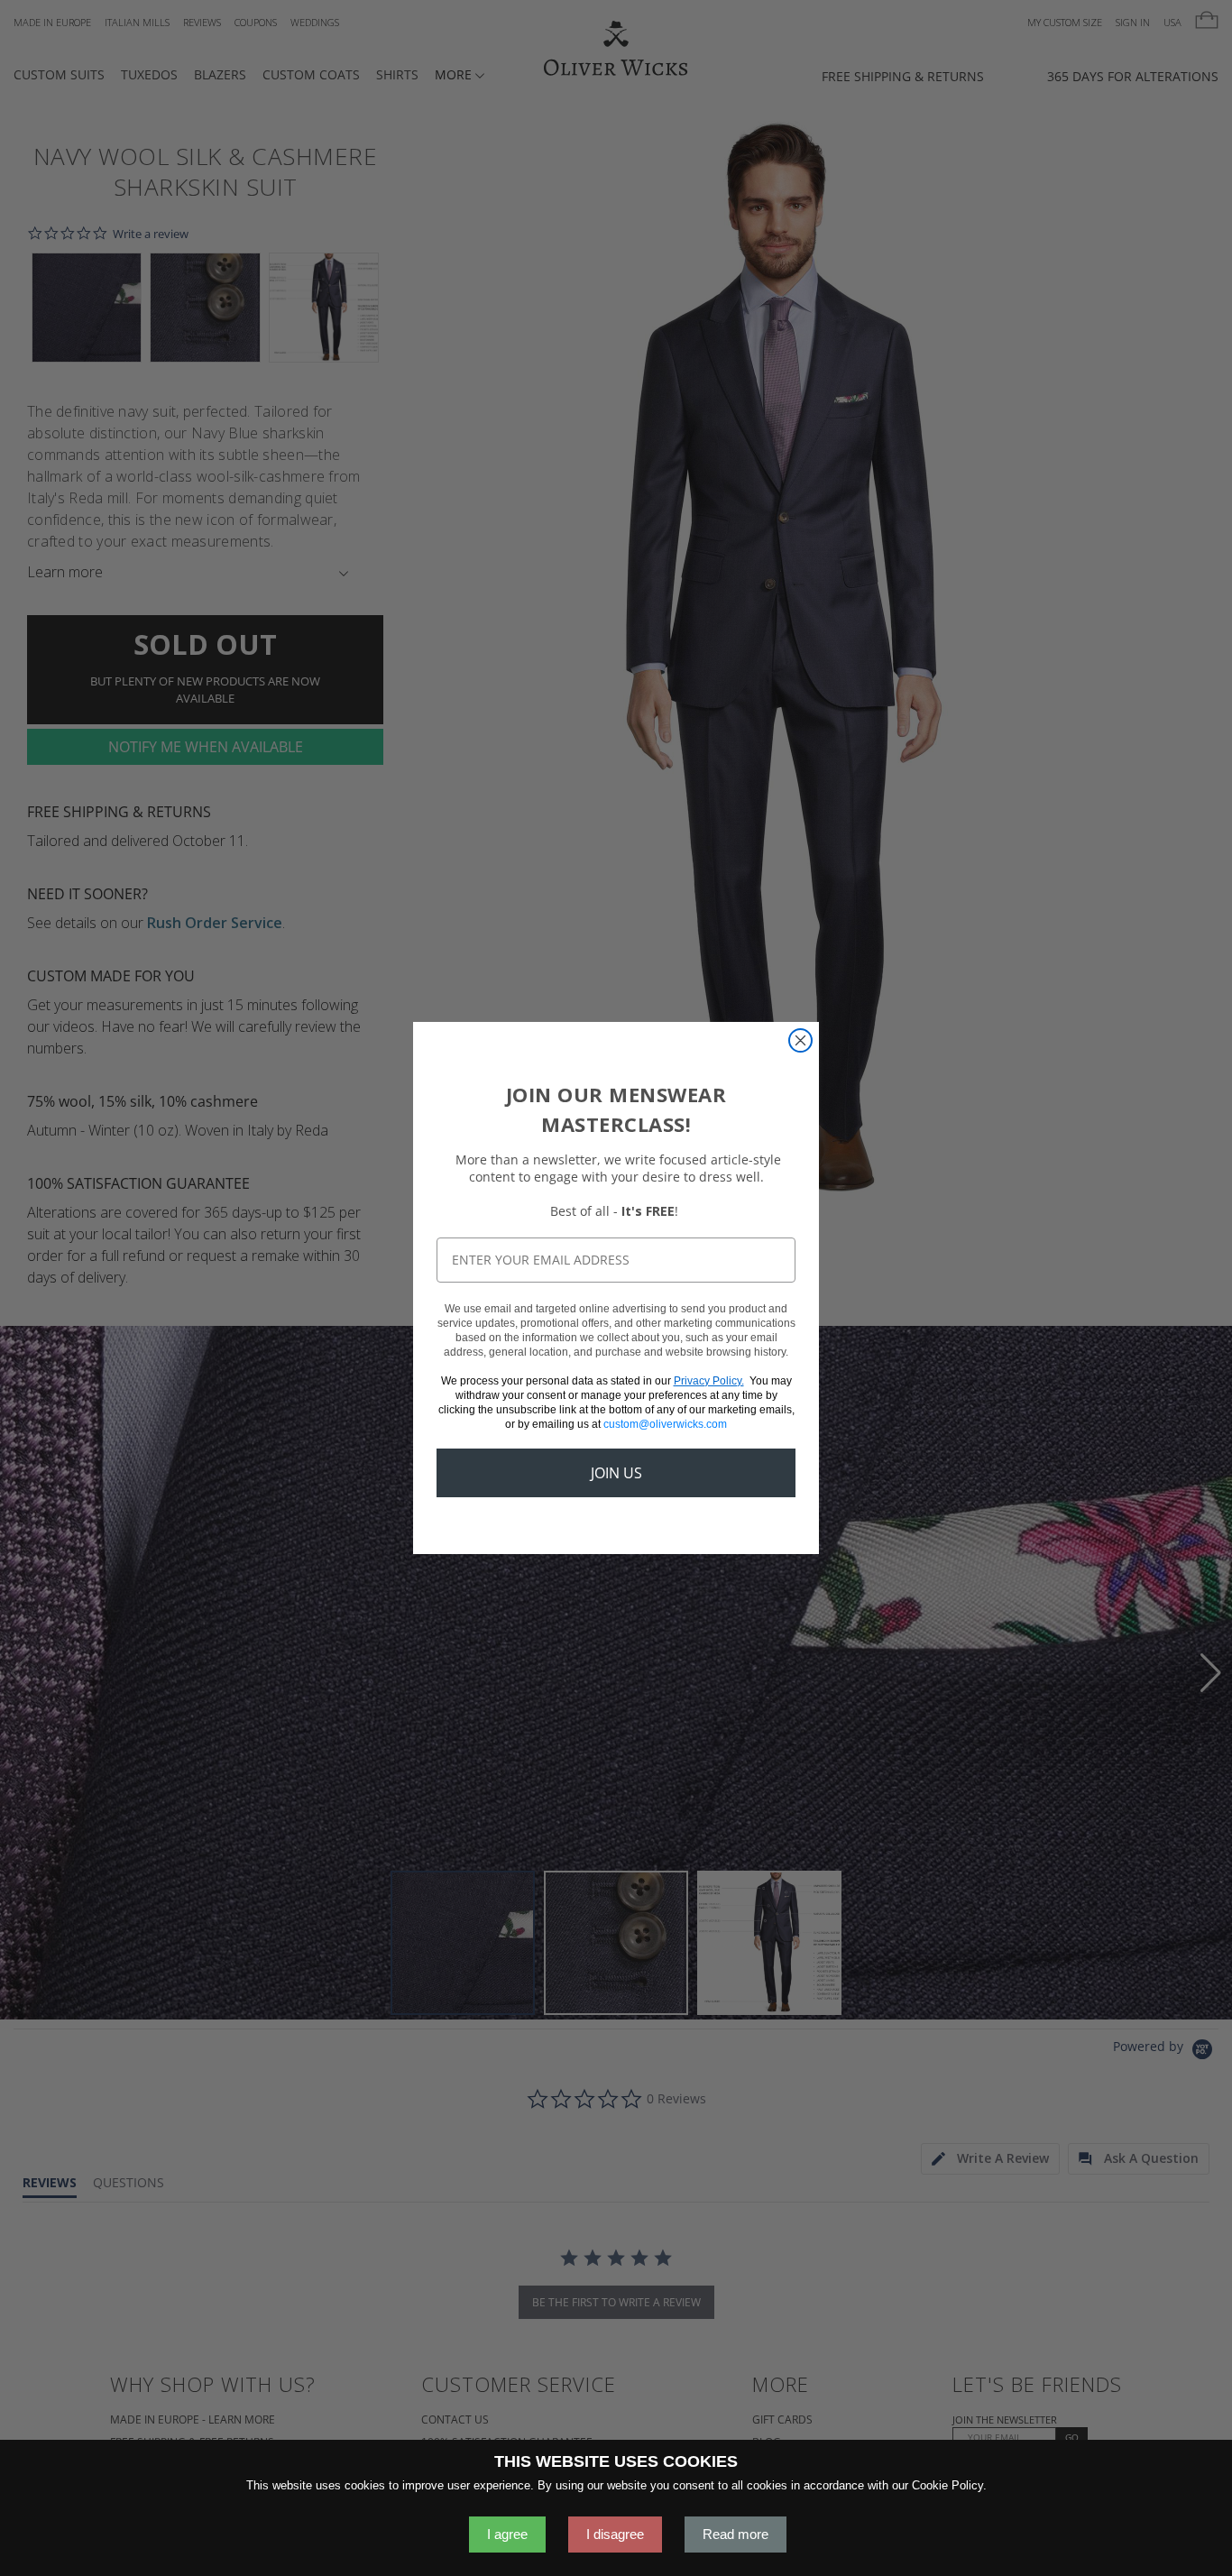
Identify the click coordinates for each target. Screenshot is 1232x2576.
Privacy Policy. (709, 1381)
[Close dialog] (800, 1040)
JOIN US (616, 1473)
